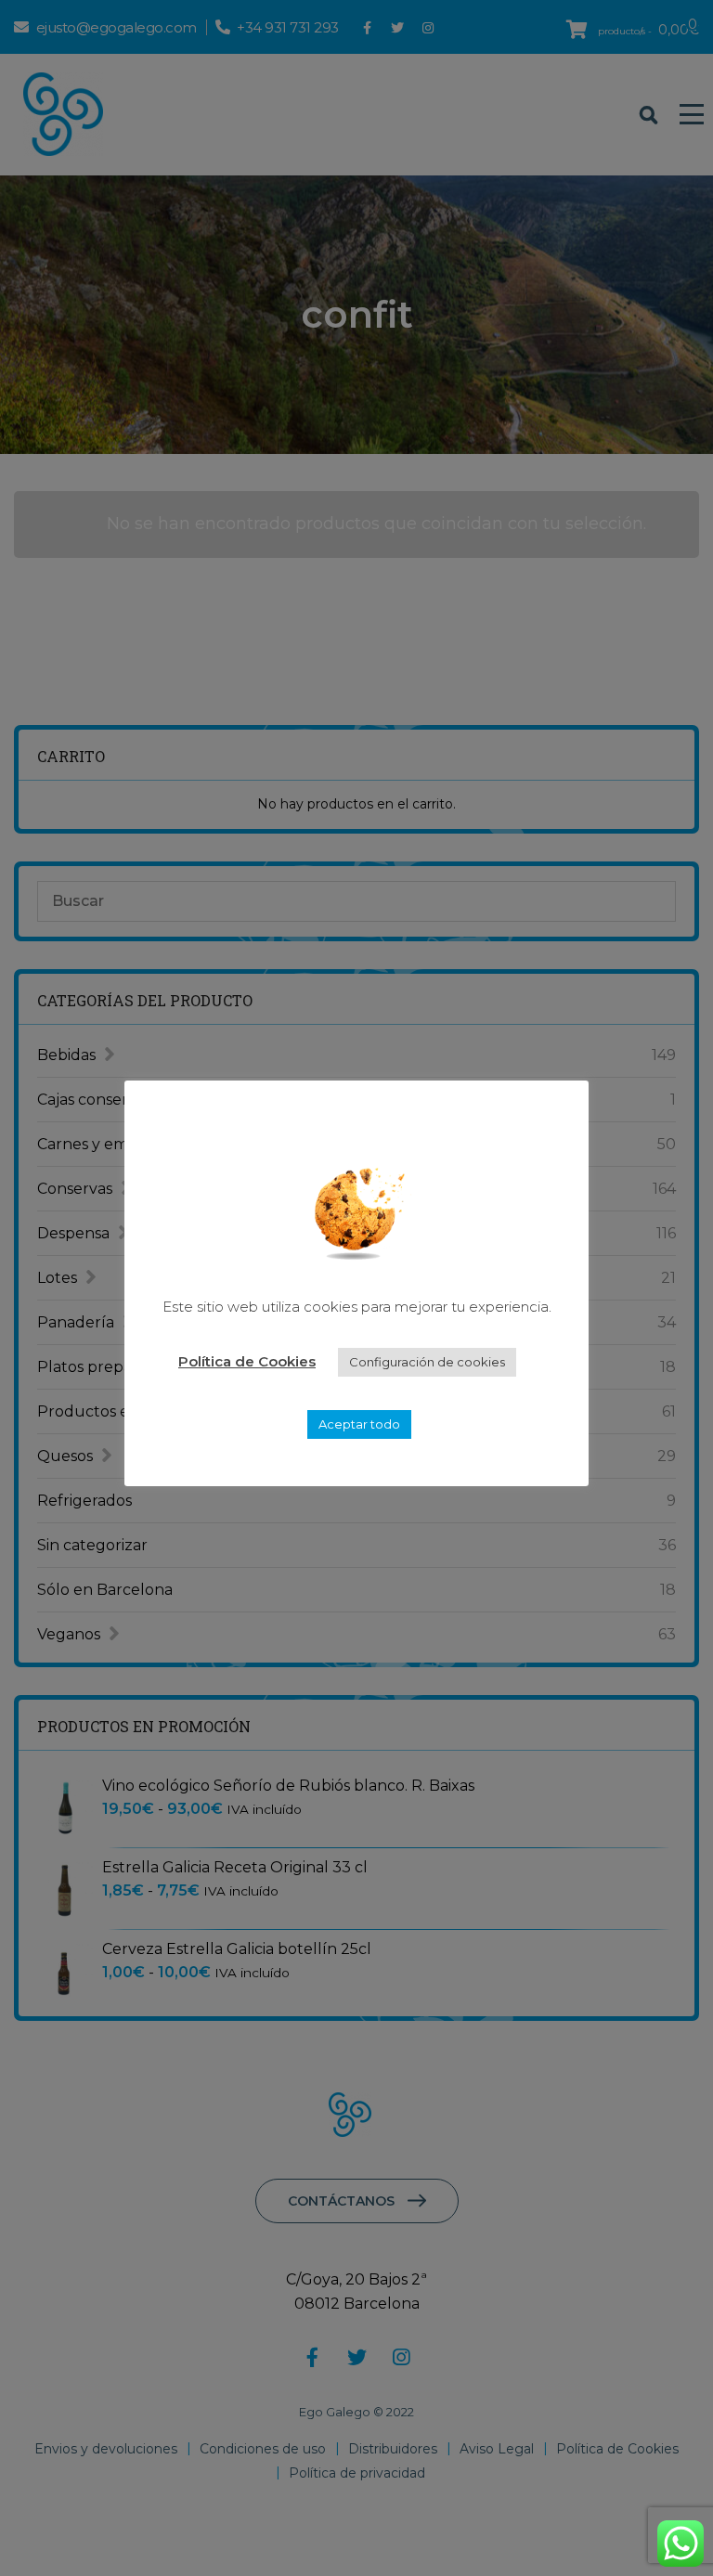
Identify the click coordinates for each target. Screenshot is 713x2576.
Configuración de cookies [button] (427, 1362)
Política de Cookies (247, 1361)
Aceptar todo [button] (359, 1424)
